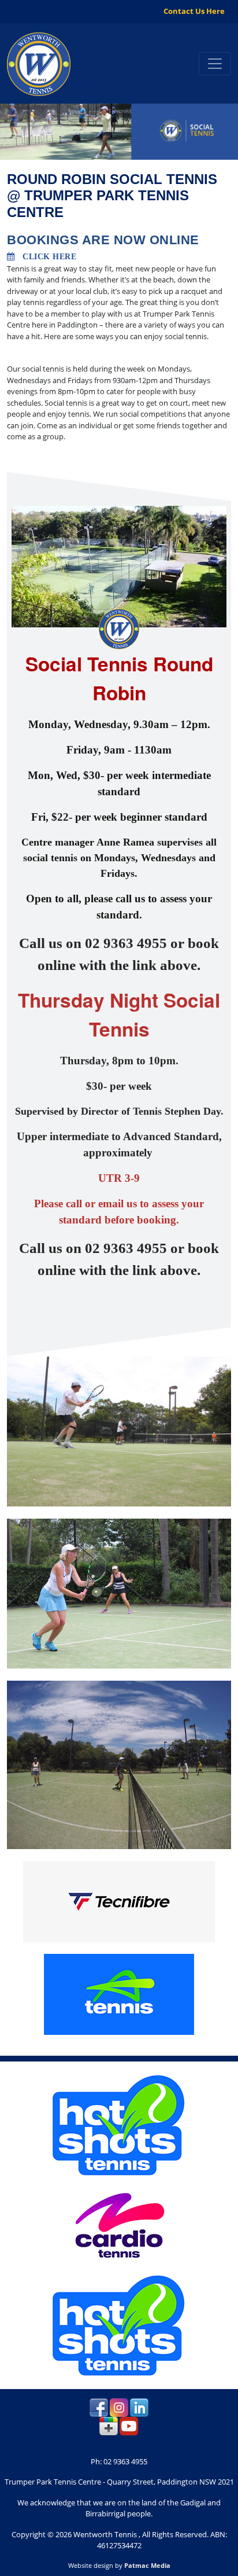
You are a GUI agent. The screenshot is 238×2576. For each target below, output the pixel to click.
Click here (46, 257)
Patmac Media (147, 2565)
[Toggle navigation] (215, 64)
